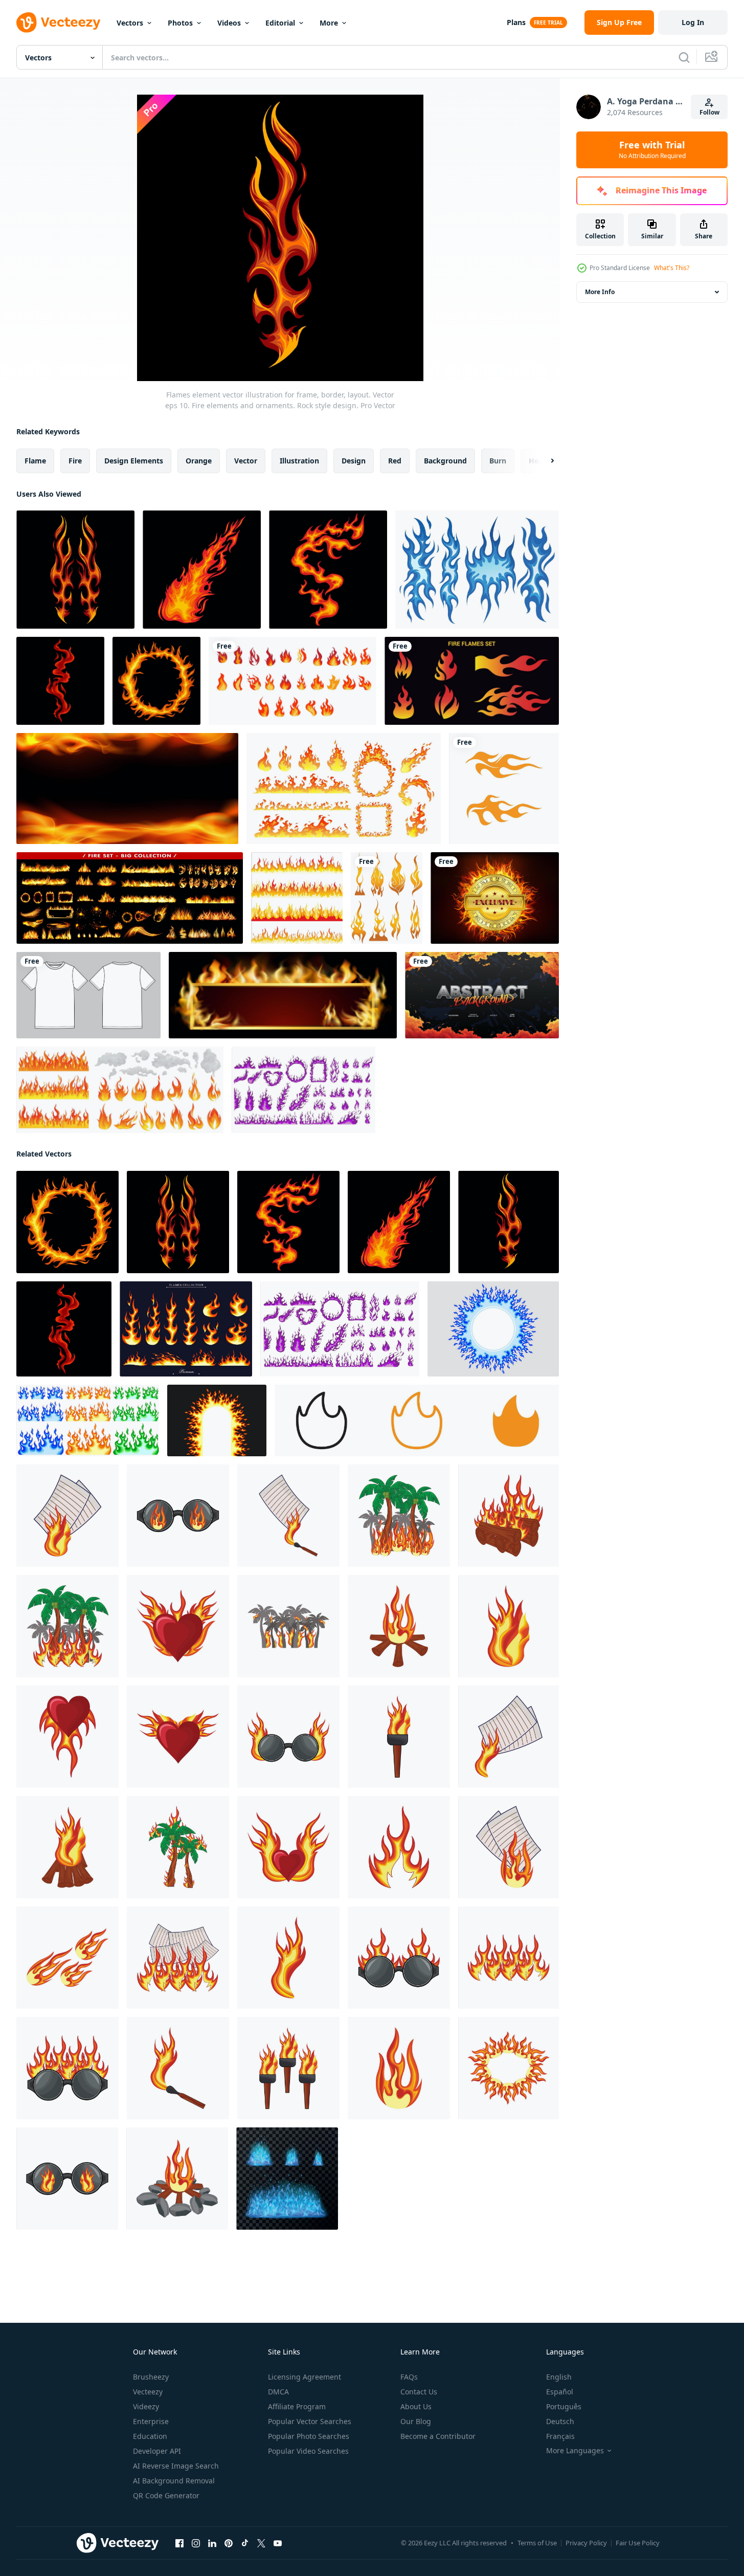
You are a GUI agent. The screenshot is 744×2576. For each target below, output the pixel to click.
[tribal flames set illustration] (387, 898)
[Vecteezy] (58, 23)
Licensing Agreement (305, 2377)
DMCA (278, 2392)
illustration (299, 461)
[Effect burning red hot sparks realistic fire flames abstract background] (127, 789)
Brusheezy (151, 2377)
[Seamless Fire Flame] (297, 898)
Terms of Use (537, 2543)
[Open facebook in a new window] (179, 2543)
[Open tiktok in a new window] (245, 2543)
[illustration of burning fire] (178, 1958)
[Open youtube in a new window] (278, 2543)
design (354, 461)
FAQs (409, 2377)
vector (246, 461)
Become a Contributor (438, 2436)
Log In (693, 22)
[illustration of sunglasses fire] (178, 1516)
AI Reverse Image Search (176, 2466)
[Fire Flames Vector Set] (472, 681)
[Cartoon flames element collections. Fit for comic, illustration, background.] (88, 1420)
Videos (229, 23)
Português (564, 2406)
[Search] (684, 57)
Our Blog (416, 2421)
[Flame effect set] (130, 898)
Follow (709, 112)
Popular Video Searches (308, 2451)
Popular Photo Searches (309, 2436)
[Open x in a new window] (261, 2543)
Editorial (280, 23)
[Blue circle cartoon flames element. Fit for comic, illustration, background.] (493, 1329)
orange (199, 461)
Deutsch (560, 2421)
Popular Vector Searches (310, 2421)
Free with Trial (652, 150)
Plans (516, 22)
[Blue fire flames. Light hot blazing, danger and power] (287, 2179)
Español (560, 2392)
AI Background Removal (174, 2481)
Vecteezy (148, 2392)
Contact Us (419, 2392)
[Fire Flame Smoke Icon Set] (120, 1090)
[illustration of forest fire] (399, 1516)
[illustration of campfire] (509, 1516)
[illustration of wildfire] (67, 1626)
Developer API (157, 2451)
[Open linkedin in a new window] (212, 2543)
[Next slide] (544, 461)
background (445, 461)
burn (498, 461)
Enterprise (151, 2421)
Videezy (146, 2406)
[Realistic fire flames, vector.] (283, 995)
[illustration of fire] (509, 1626)
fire (75, 461)
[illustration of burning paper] (67, 1516)
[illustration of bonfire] (399, 1626)
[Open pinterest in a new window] (229, 2543)
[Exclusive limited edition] (495, 898)
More (329, 23)
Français (560, 2436)
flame (35, 461)
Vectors (130, 23)
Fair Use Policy (638, 2543)
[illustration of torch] (399, 1737)
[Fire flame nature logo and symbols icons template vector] (504, 789)
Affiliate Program (297, 2406)
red (395, 461)
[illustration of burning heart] (178, 1737)
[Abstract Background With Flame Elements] (482, 995)
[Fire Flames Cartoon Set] (292, 681)
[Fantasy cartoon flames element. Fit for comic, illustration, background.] (217, 1420)
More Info (600, 292)
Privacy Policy (586, 2543)
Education (150, 2436)
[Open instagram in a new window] (196, 2543)
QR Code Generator (166, 2495)
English (559, 2377)
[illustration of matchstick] (178, 2068)
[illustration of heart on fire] (178, 1626)
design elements (134, 461)
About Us (416, 2406)
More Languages (575, 2451)
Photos (180, 23)
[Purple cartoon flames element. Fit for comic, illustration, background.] (303, 1090)
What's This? (672, 268)
